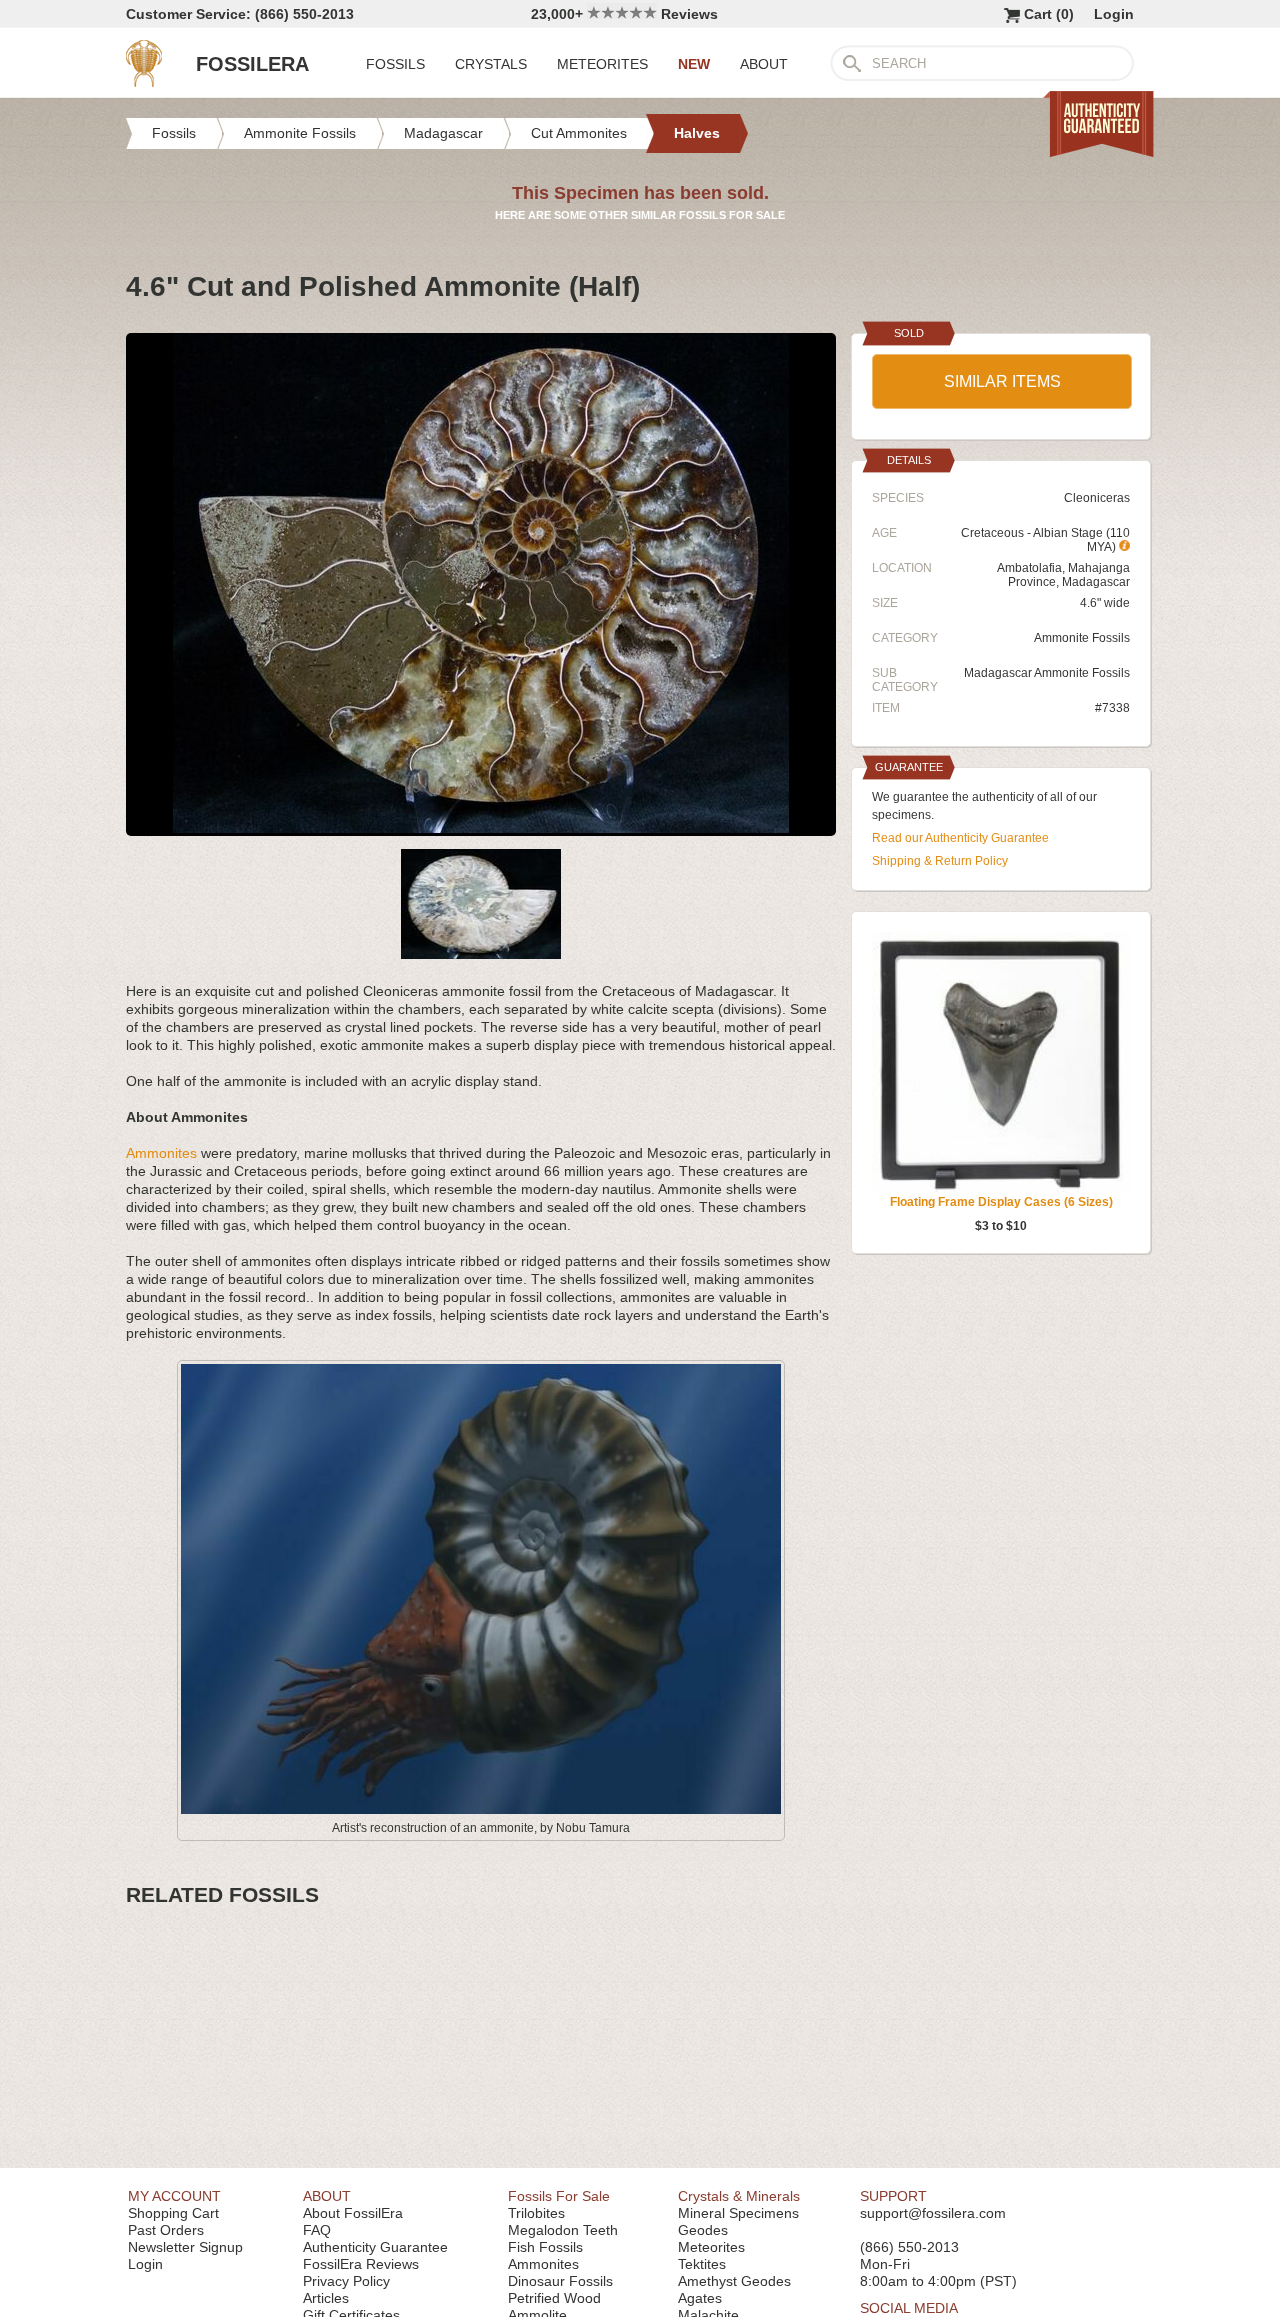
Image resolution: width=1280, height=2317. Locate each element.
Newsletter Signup (185, 2247)
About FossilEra (353, 2213)
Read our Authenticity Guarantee (960, 838)
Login (1114, 14)
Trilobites (536, 2213)
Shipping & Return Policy (940, 861)
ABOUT (764, 64)
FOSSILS (395, 64)
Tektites (702, 2264)
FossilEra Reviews (361, 2264)
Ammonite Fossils (1082, 638)
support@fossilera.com (933, 2213)
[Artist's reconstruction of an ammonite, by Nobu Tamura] (481, 1810)
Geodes (703, 2230)
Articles (326, 2298)
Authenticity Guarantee (375, 2247)
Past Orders (166, 2230)
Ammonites (161, 1153)
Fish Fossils (545, 2247)
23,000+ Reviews (624, 14)
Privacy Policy (346, 2281)
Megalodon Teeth (563, 2230)
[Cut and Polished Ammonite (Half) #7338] (481, 828)
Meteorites (711, 2247)
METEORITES (602, 64)
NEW (694, 64)
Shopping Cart (173, 2213)
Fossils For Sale (559, 2196)
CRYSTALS (491, 64)
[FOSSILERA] (144, 82)
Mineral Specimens (738, 2213)
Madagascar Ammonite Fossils (1047, 673)
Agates (700, 2298)
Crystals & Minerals (739, 2196)
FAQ (317, 2230)
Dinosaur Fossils (560, 2281)
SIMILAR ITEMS (1002, 381)
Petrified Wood (554, 2298)
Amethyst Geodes (734, 2281)
